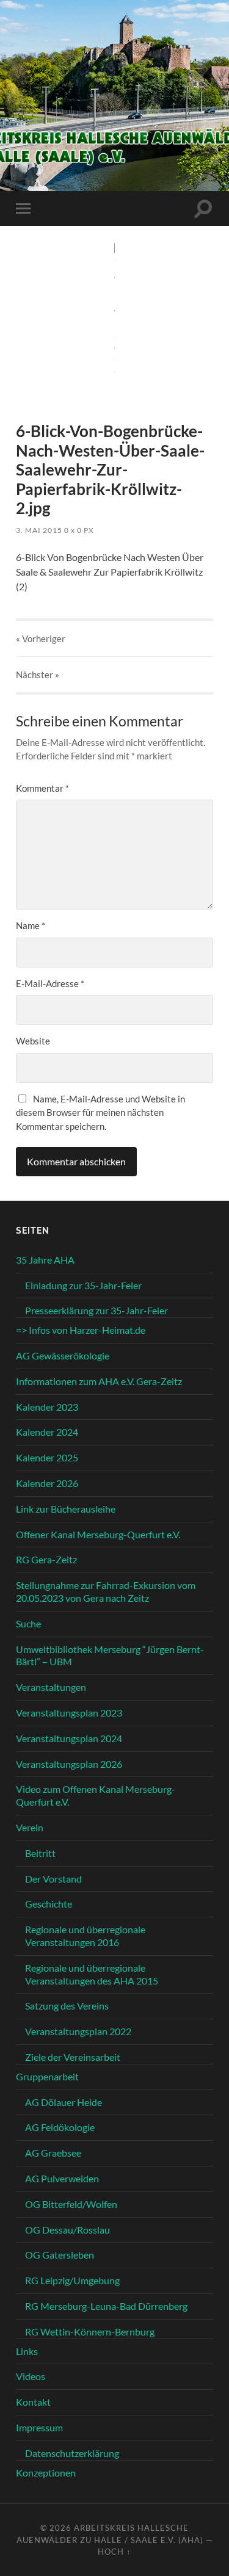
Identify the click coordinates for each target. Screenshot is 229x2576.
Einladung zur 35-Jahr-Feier (83, 1285)
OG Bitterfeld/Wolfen (71, 2204)
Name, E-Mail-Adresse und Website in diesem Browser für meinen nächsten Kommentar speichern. (100, 1113)
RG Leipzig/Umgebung (72, 2280)
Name (31, 925)
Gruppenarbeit (47, 2076)
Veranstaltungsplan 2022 (78, 2031)
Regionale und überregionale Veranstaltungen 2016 (85, 1936)
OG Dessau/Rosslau (67, 2230)
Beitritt (40, 1853)
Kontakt (33, 2402)
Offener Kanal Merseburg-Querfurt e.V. (98, 1534)
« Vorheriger (41, 639)
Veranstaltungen (51, 1687)
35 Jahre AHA (45, 1260)
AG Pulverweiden (62, 2178)
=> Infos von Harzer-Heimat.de (81, 1330)
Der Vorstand (53, 1879)
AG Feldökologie (60, 2127)
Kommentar (42, 788)
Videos (31, 2376)
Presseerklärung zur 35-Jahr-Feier (96, 1310)
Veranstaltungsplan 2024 (69, 1738)
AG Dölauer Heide (64, 2102)
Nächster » (38, 675)
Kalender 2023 (47, 1407)
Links (27, 2351)
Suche (28, 1623)
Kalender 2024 (47, 1432)
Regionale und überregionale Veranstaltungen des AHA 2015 (92, 1974)
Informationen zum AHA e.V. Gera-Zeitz (99, 1381)
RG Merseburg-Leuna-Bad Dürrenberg (106, 2306)
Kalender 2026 (47, 1483)
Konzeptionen (46, 2473)
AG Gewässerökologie (63, 1355)
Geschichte (49, 1904)
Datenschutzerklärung (72, 2453)
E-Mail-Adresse (50, 983)
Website (33, 1041)
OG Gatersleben (60, 2255)
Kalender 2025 (47, 1457)
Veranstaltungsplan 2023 (69, 1713)
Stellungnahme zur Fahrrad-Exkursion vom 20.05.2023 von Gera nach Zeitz (106, 1591)
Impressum (39, 2427)
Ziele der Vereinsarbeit (73, 2057)
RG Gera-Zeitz (46, 1559)
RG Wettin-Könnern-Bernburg (90, 2332)
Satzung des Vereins (67, 2006)
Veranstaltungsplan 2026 (69, 1764)
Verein (30, 1827)
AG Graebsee (53, 2153)
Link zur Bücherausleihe (66, 1509)
